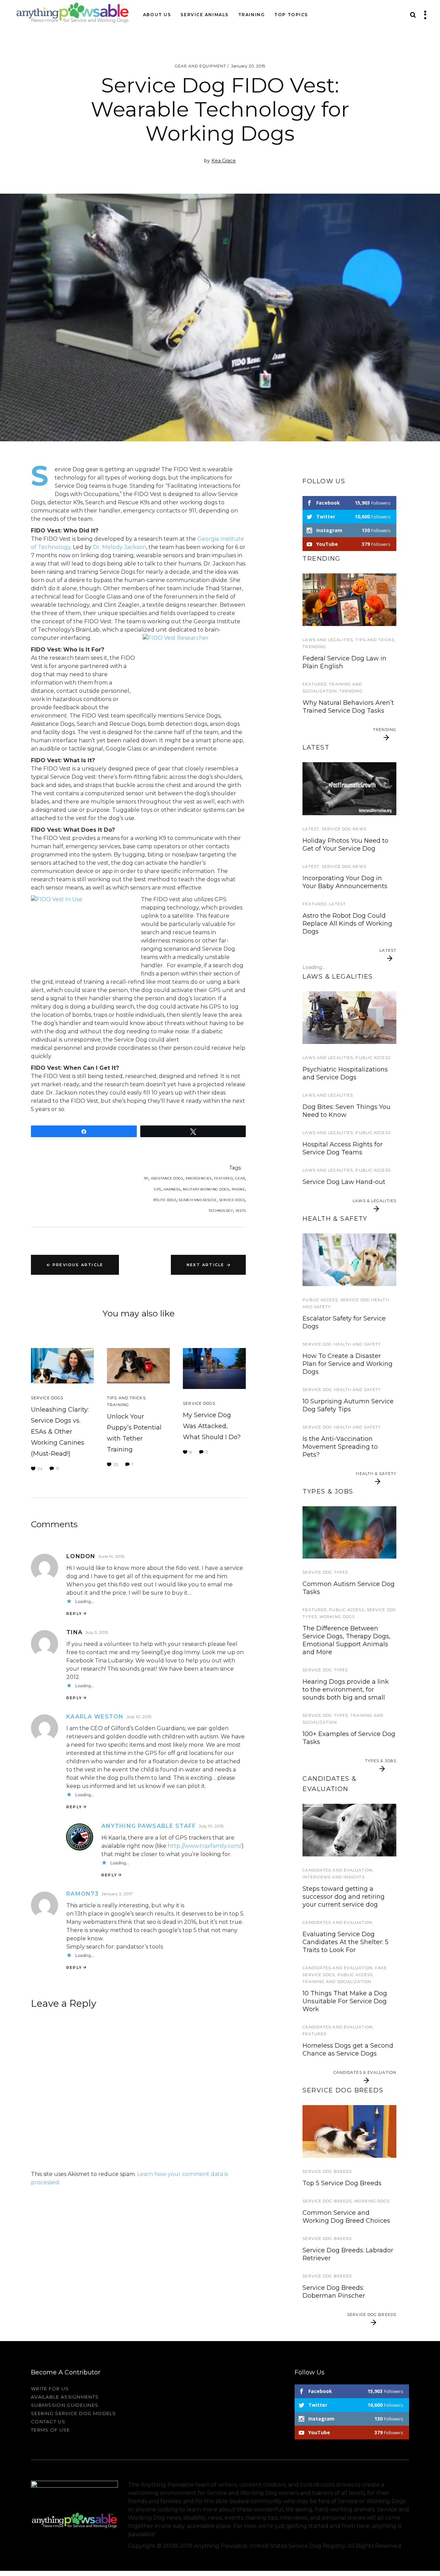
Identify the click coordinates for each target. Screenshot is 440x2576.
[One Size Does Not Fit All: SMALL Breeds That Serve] (349, 2131)
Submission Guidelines (65, 2405)
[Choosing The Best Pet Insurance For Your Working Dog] (349, 1260)
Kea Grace (224, 161)
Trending (314, 647)
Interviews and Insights (333, 1877)
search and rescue (198, 1200)
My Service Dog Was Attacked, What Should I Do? (212, 1426)
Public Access (373, 1058)
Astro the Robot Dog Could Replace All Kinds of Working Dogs (347, 924)
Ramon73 (82, 1894)
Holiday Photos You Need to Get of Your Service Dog (345, 845)
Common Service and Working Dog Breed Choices (346, 2217)
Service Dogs (47, 1398)
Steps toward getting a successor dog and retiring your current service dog (344, 1897)
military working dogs (206, 1189)
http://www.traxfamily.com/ (205, 1846)
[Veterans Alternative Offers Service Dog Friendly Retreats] (349, 789)
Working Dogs (337, 1617)
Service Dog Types (325, 1572)
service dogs (232, 1200)
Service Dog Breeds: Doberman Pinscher (334, 2292)
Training (118, 1405)
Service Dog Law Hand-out (344, 1182)
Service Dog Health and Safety (342, 1344)
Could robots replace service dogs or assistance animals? (346, 973)
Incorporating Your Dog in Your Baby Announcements (345, 882)
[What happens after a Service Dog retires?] (349, 1830)
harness (172, 1189)
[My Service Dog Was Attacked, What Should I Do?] (214, 1368)
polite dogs (165, 1200)
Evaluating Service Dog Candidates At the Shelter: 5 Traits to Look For (345, 1942)
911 (146, 1178)
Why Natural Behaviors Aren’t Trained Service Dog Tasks (348, 707)
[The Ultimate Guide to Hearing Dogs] (349, 1533)
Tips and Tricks (126, 1398)
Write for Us (50, 2389)
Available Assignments (65, 2397)
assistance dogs (167, 1178)
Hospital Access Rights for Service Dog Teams (343, 1148)
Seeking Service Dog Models (74, 2413)
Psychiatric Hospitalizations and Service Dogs (345, 1073)
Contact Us (48, 2422)
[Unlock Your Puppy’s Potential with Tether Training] (138, 1366)
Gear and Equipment (201, 66)
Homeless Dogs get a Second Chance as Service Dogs (348, 2050)
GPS (157, 1189)
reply (74, 1614)
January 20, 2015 (248, 66)
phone (238, 1189)
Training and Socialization (337, 1982)
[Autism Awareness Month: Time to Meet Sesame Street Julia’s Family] (349, 600)
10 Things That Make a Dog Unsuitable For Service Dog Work (345, 2001)
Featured (224, 1178)
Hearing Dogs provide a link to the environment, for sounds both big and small (346, 1690)
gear (240, 1178)
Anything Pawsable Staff (149, 1826)
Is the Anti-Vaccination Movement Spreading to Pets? (340, 1447)
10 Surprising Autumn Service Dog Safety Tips (348, 1405)
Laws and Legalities (328, 640)
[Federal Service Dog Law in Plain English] (349, 1018)
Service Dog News (344, 829)
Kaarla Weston (95, 1717)
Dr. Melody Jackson (119, 547)
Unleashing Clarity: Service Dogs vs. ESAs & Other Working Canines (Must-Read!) (60, 1432)
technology (221, 1211)
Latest (311, 829)
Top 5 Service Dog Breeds (342, 2183)
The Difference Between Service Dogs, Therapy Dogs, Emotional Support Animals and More (346, 1640)
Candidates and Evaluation (338, 1870)
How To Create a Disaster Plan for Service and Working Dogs (348, 1364)
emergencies (199, 1178)
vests (241, 1211)
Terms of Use (51, 2430)
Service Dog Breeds (327, 2171)
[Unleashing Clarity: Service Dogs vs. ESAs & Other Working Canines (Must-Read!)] (62, 1366)
